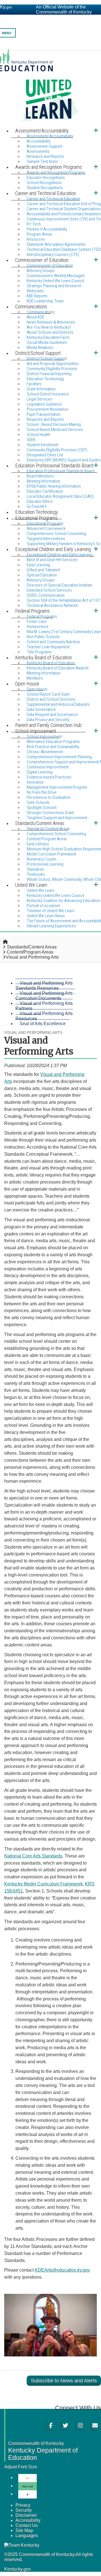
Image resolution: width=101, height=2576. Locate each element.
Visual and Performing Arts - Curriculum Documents (45, 996)
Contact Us (27, 2525)
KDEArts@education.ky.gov (62, 2270)
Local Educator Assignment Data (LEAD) (60, 496)
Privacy (23, 2505)
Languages (27, 2536)
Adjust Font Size (21, 2467)
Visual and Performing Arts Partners (44, 1006)
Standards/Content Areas (32, 947)
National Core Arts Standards (33, 1856)
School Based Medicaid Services (55, 430)
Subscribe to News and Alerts (64, 2381)
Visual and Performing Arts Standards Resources (44, 986)
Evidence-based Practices (49, 777)
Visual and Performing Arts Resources (44, 1016)
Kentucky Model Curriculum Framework (43, 1884)
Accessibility (28, 2520)
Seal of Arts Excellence (43, 1024)
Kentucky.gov (18, 2569)
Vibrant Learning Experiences (51, 926)
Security (24, 2510)
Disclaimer (26, 2515)
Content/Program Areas (30, 952)
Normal (28, 2486)
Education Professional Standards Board (61, 471)
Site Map (24, 2530)
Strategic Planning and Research (54, 286)
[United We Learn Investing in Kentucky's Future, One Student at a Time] (50, 88)
